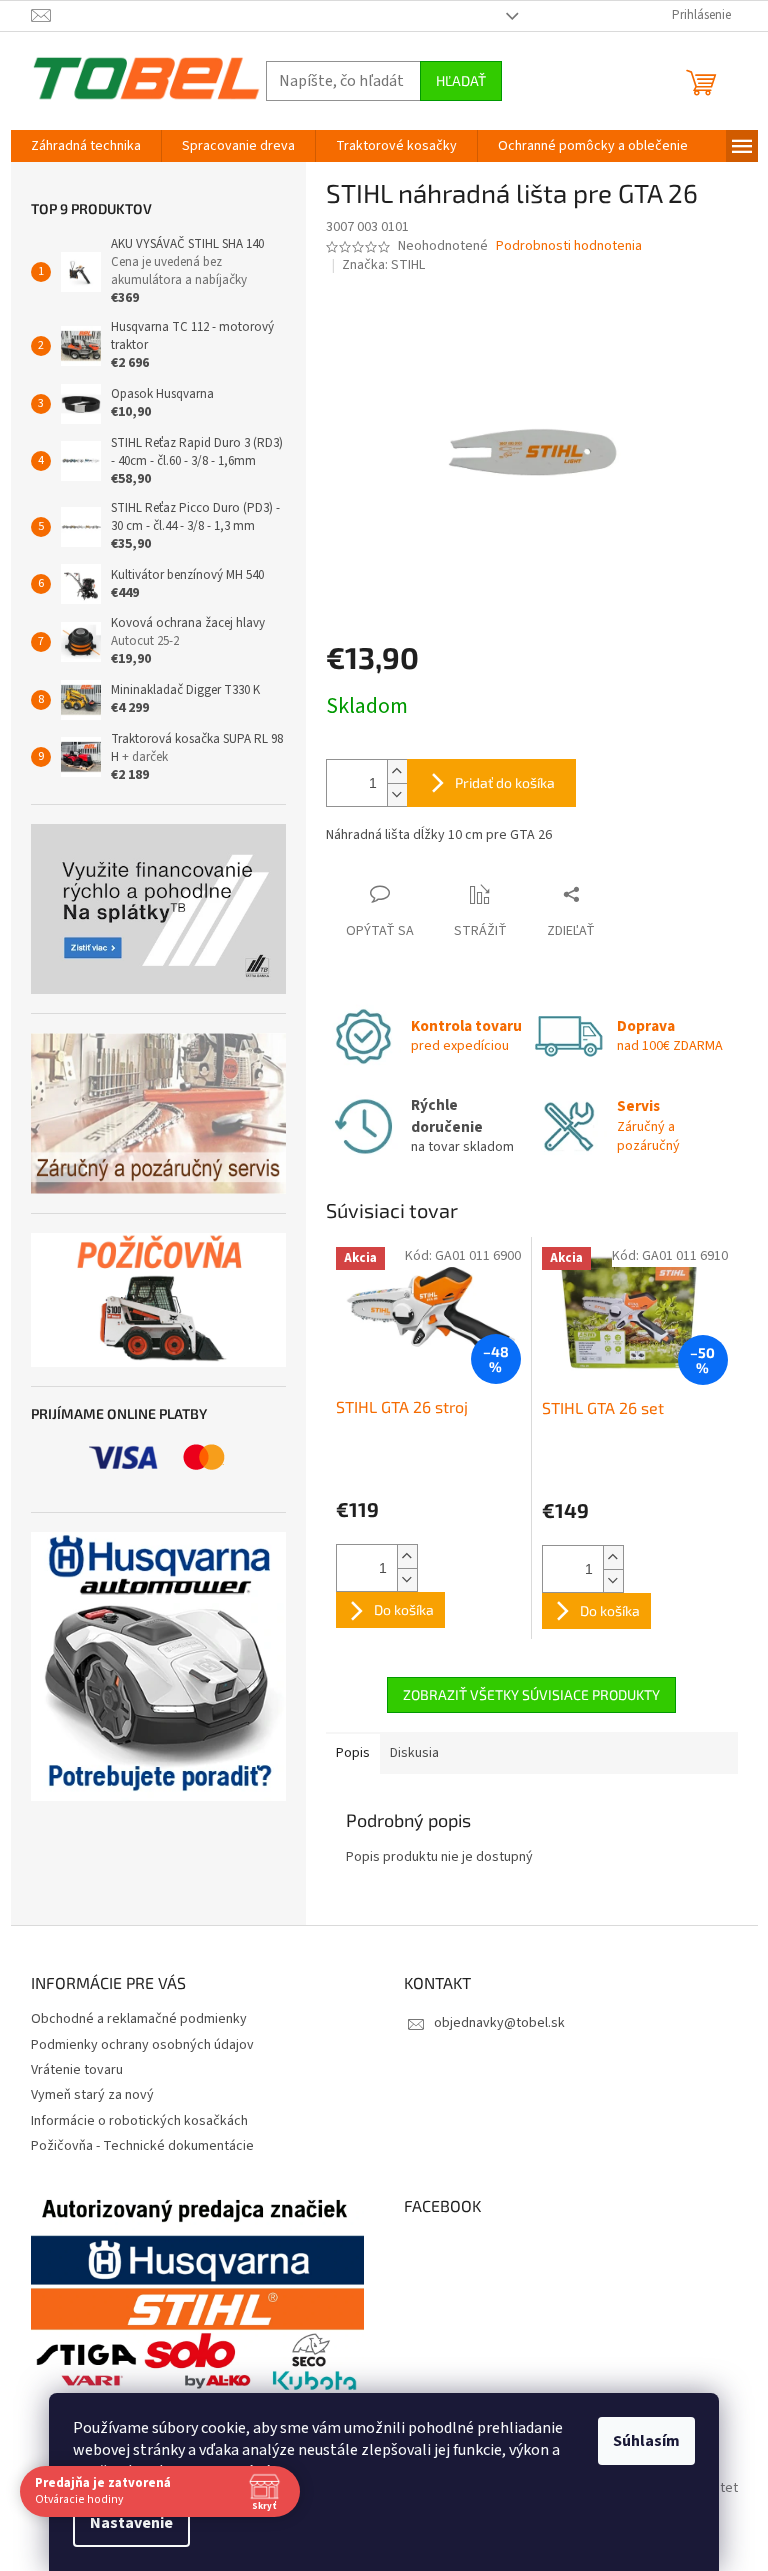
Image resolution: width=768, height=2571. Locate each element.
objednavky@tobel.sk (499, 2023)
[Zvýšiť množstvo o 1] (397, 771)
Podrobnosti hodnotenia (569, 246)
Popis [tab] (353, 1753)
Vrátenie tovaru (77, 2070)
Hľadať (461, 80)
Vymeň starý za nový (92, 2095)
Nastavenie (131, 2523)
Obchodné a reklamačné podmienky (139, 2019)
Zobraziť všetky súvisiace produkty (531, 1694)
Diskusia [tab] (414, 1753)
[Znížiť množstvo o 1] (397, 794)
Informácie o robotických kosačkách (139, 2121)
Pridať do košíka (505, 782)
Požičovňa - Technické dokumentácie (142, 2146)
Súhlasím (646, 2441)
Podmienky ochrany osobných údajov (142, 2045)
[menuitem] (86, 146)
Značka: (383, 265)
